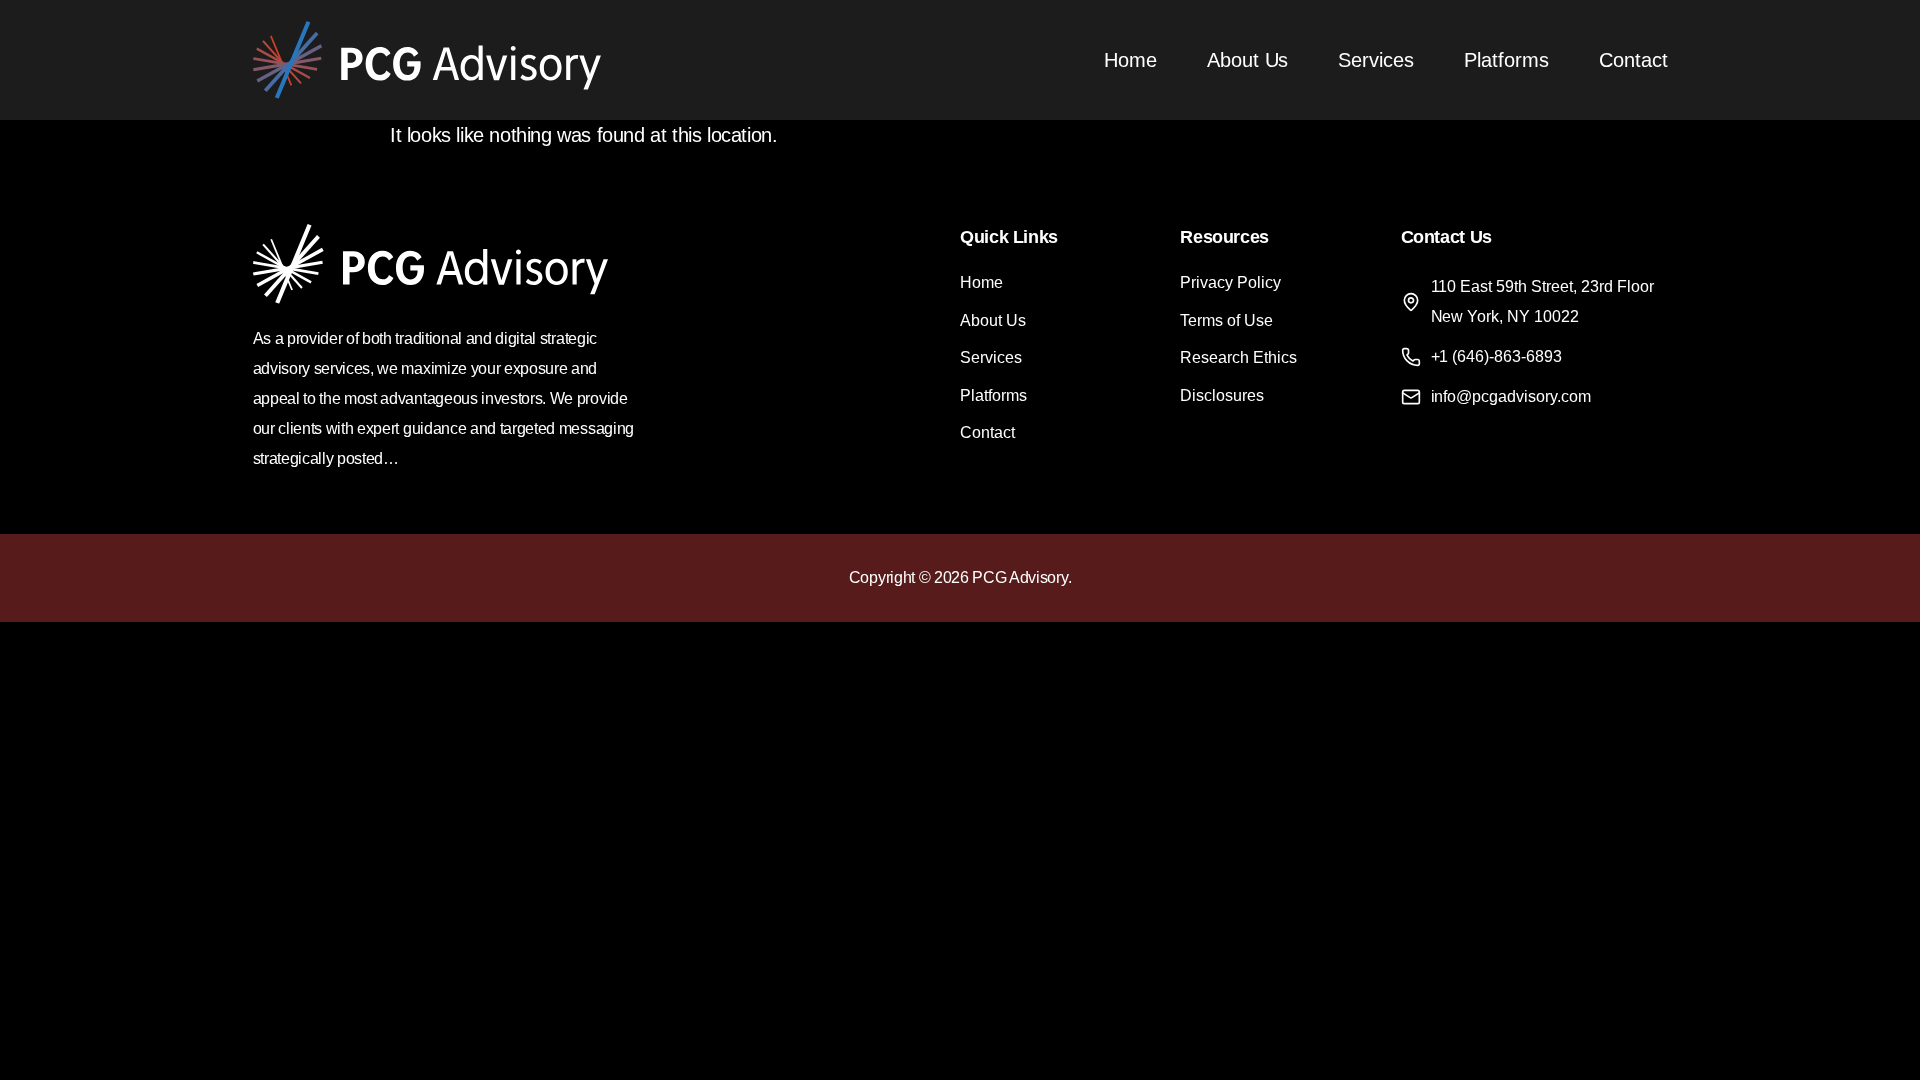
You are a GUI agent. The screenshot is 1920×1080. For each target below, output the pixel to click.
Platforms (1506, 60)
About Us (1248, 60)
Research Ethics (1238, 357)
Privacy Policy (1230, 282)
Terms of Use (1226, 320)
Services (1376, 60)
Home (1130, 60)
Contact (1633, 60)
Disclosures (1222, 395)
